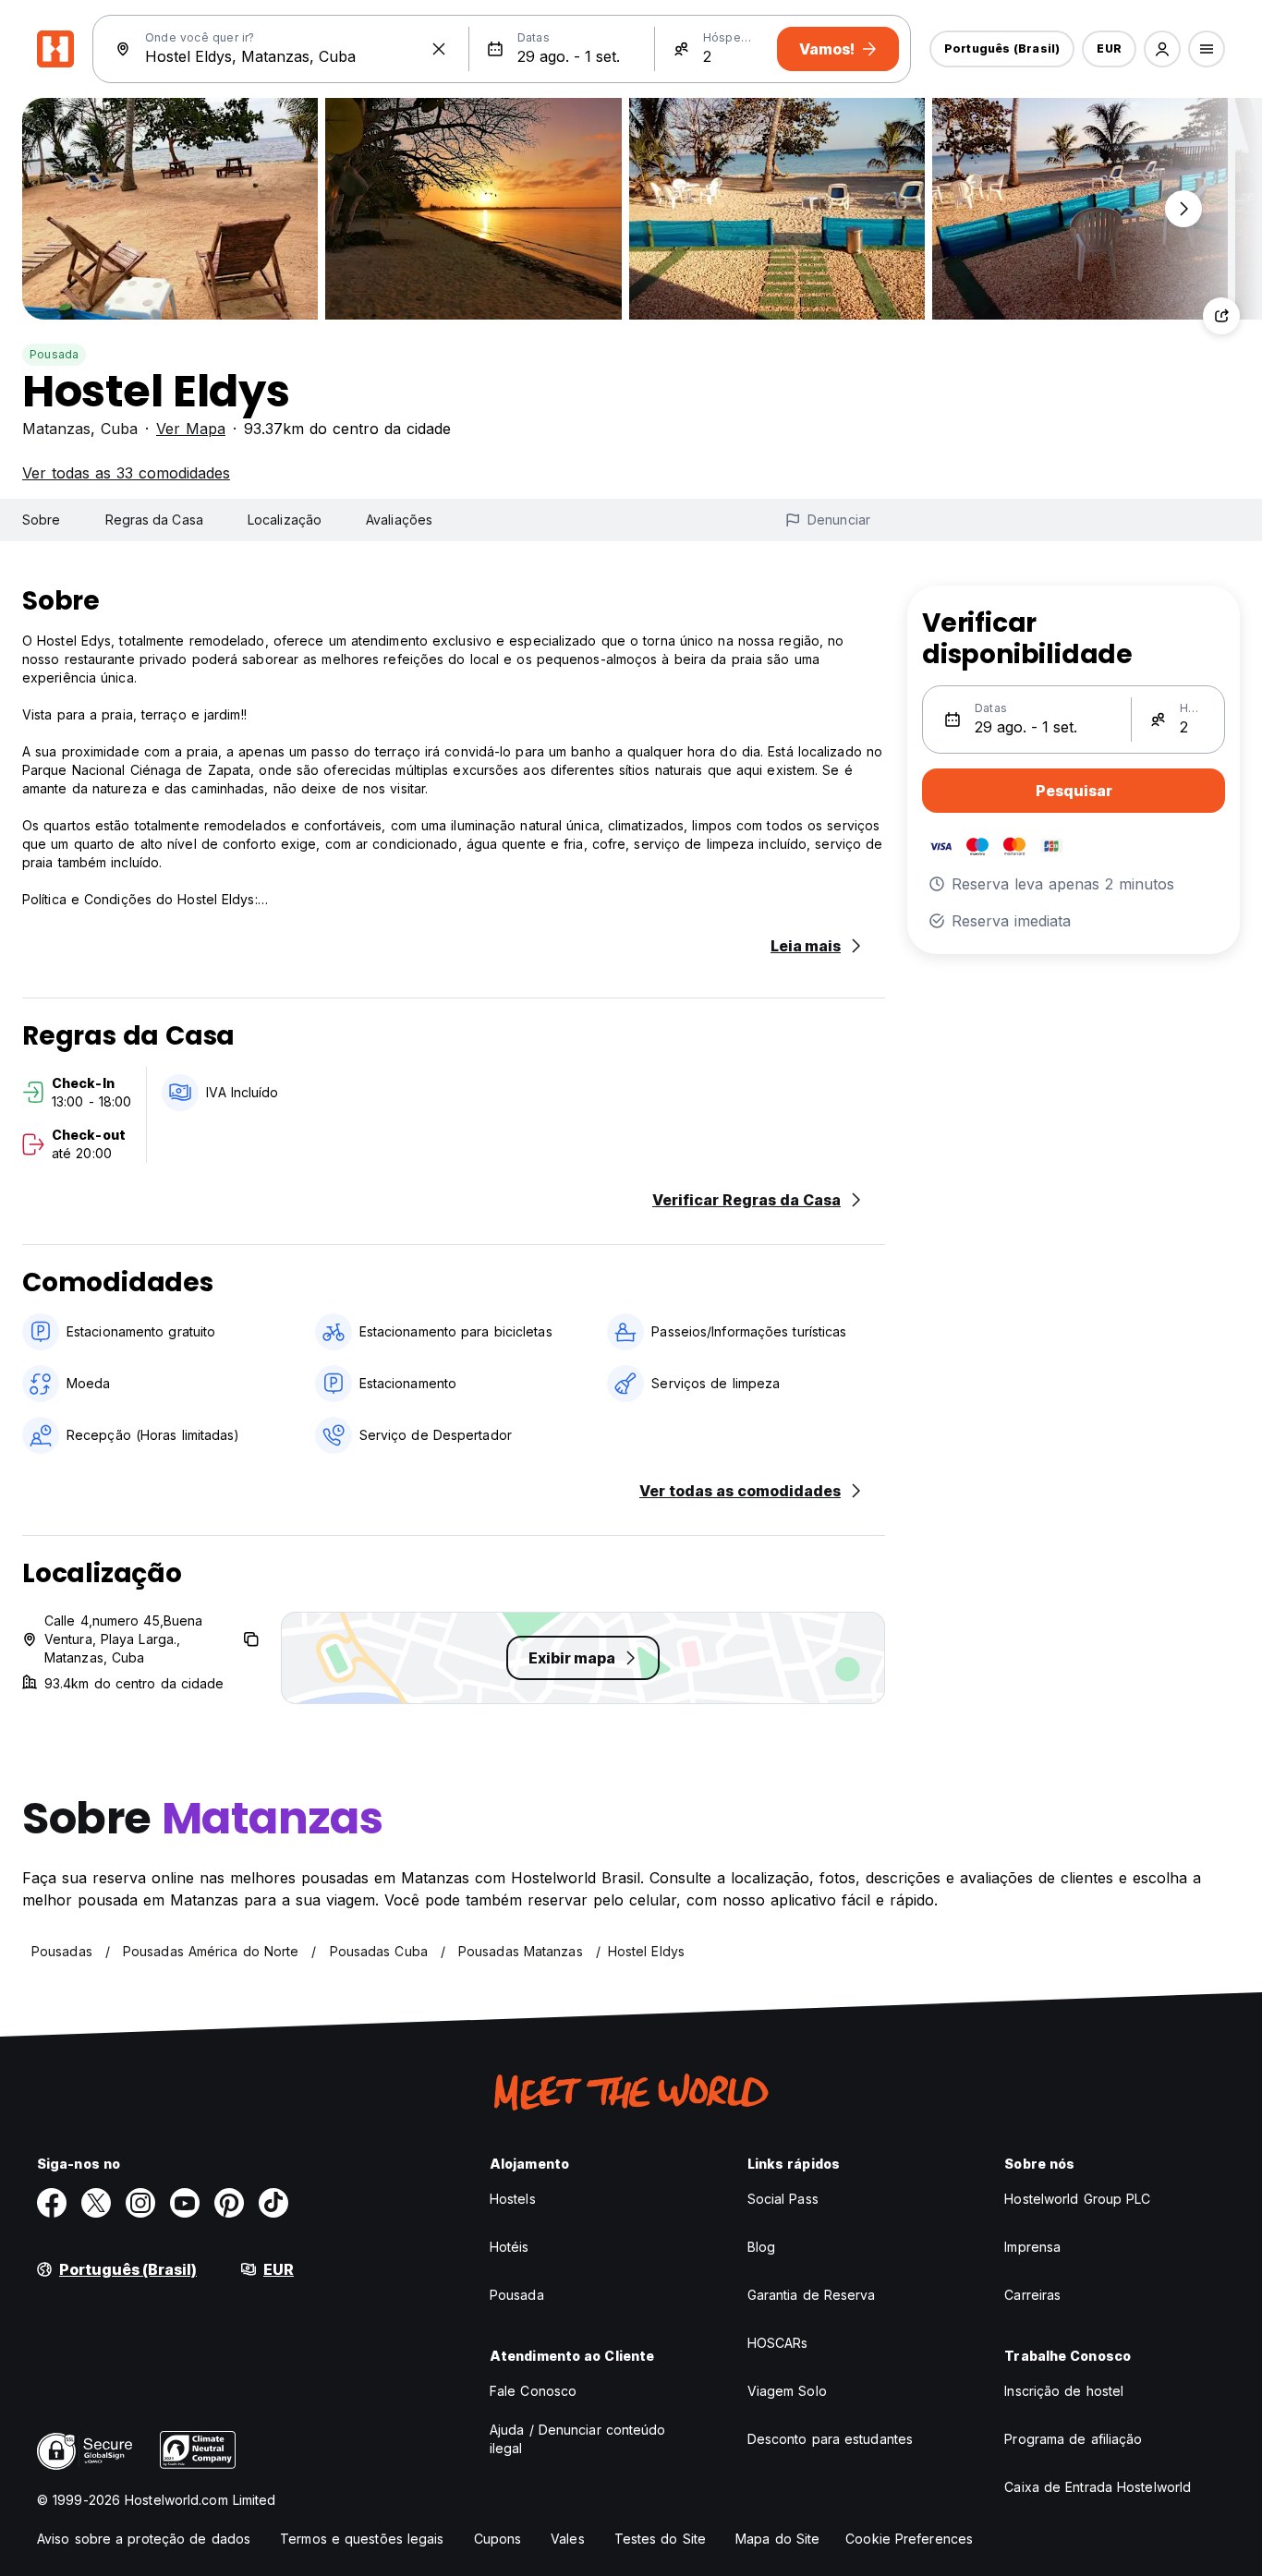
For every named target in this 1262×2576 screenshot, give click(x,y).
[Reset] (439, 49)
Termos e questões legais (362, 2539)
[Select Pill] (1162, 49)
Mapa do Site (777, 2539)
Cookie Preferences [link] (909, 2539)
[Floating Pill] (1183, 209)
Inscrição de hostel (1064, 2391)
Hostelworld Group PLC (1077, 2199)
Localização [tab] (285, 520)
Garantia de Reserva (812, 2295)
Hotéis (510, 2247)
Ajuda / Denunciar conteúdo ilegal (578, 2439)
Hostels (513, 2199)
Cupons (498, 2539)
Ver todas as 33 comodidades (126, 473)
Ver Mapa (191, 429)
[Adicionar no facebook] (52, 2203)
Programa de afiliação (1073, 2439)
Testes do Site (660, 2539)
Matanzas (56, 429)
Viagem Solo (787, 2391)
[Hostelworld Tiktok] (273, 2203)
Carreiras (1032, 2295)
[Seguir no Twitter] (96, 2203)
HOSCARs (778, 2343)
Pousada (54, 354)
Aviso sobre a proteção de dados (144, 2539)
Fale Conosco (533, 2391)
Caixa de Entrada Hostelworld (1098, 2487)
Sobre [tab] (42, 520)
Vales (568, 2539)
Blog (761, 2247)
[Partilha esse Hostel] (1221, 316)
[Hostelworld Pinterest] (229, 2203)
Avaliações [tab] (399, 520)
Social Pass (783, 2199)
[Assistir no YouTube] (185, 2203)
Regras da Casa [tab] (154, 520)
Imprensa (1032, 2247)
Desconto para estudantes (830, 2439)
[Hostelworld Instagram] (140, 2203)
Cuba (119, 429)
